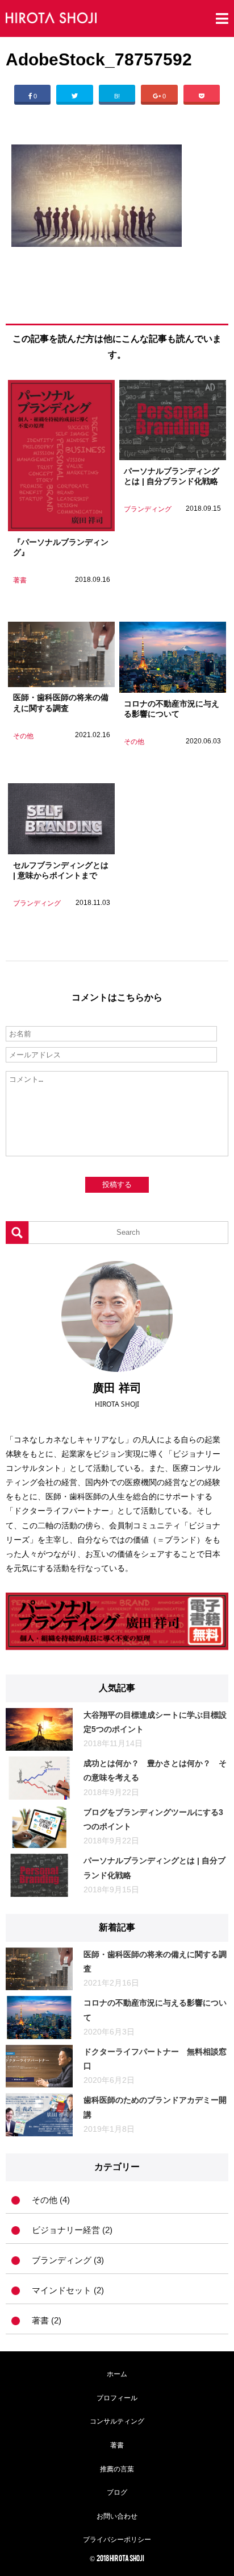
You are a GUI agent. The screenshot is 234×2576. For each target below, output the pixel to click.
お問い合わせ (117, 2516)
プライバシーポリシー (117, 2540)
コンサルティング (117, 2421)
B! (117, 96)
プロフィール (117, 2398)
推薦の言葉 (117, 2469)
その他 (23, 736)
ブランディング (148, 509)
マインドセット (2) (68, 2290)
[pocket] (202, 93)
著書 (20, 580)
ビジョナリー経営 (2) (72, 2230)
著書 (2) (47, 2321)
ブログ (117, 2492)
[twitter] (74, 93)
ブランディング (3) (68, 2260)
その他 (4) (51, 2200)
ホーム (117, 2374)
